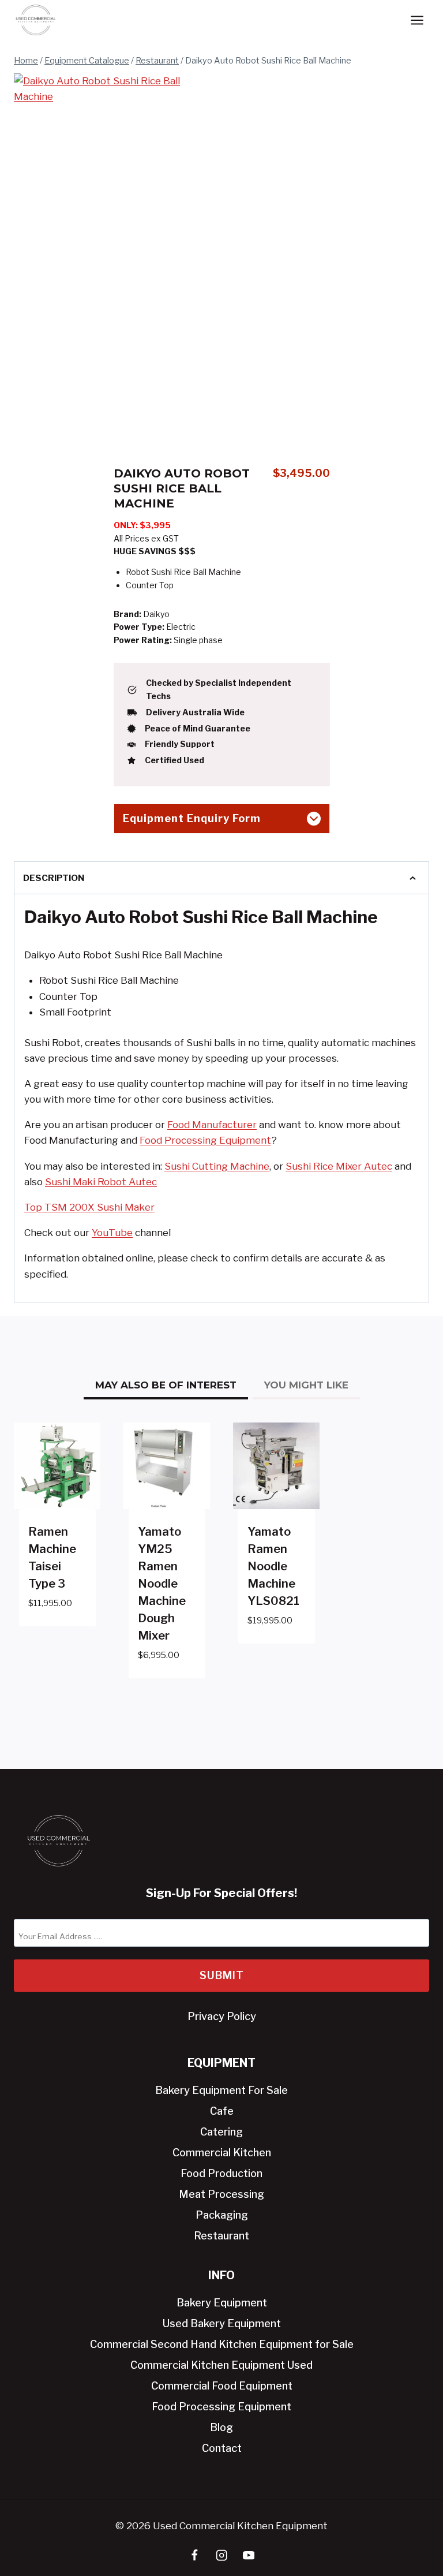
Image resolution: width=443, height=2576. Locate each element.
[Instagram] (222, 2556)
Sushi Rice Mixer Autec (339, 1166)
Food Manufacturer (212, 1125)
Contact (222, 2448)
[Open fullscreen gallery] (197, 408)
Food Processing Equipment (205, 1140)
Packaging (222, 2215)
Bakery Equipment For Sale (221, 2090)
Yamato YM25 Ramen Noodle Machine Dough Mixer (162, 1584)
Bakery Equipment (222, 2303)
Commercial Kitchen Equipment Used (221, 2365)
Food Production (221, 2173)
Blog (221, 2427)
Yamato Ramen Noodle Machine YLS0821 (273, 1566)
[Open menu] (417, 20)
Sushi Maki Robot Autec (101, 1182)
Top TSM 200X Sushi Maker (89, 1207)
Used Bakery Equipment (222, 2323)
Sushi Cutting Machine (217, 1166)
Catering (221, 2132)
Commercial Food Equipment (222, 2386)
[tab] (111, 408)
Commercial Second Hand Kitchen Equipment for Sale (222, 2344)
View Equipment (55, 1629)
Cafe (222, 2111)
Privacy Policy (222, 2016)
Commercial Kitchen (222, 2153)
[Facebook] (195, 2556)
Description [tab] (54, 878)
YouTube (112, 1233)
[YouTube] (249, 2556)
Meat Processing (221, 2194)
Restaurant (221, 2236)
